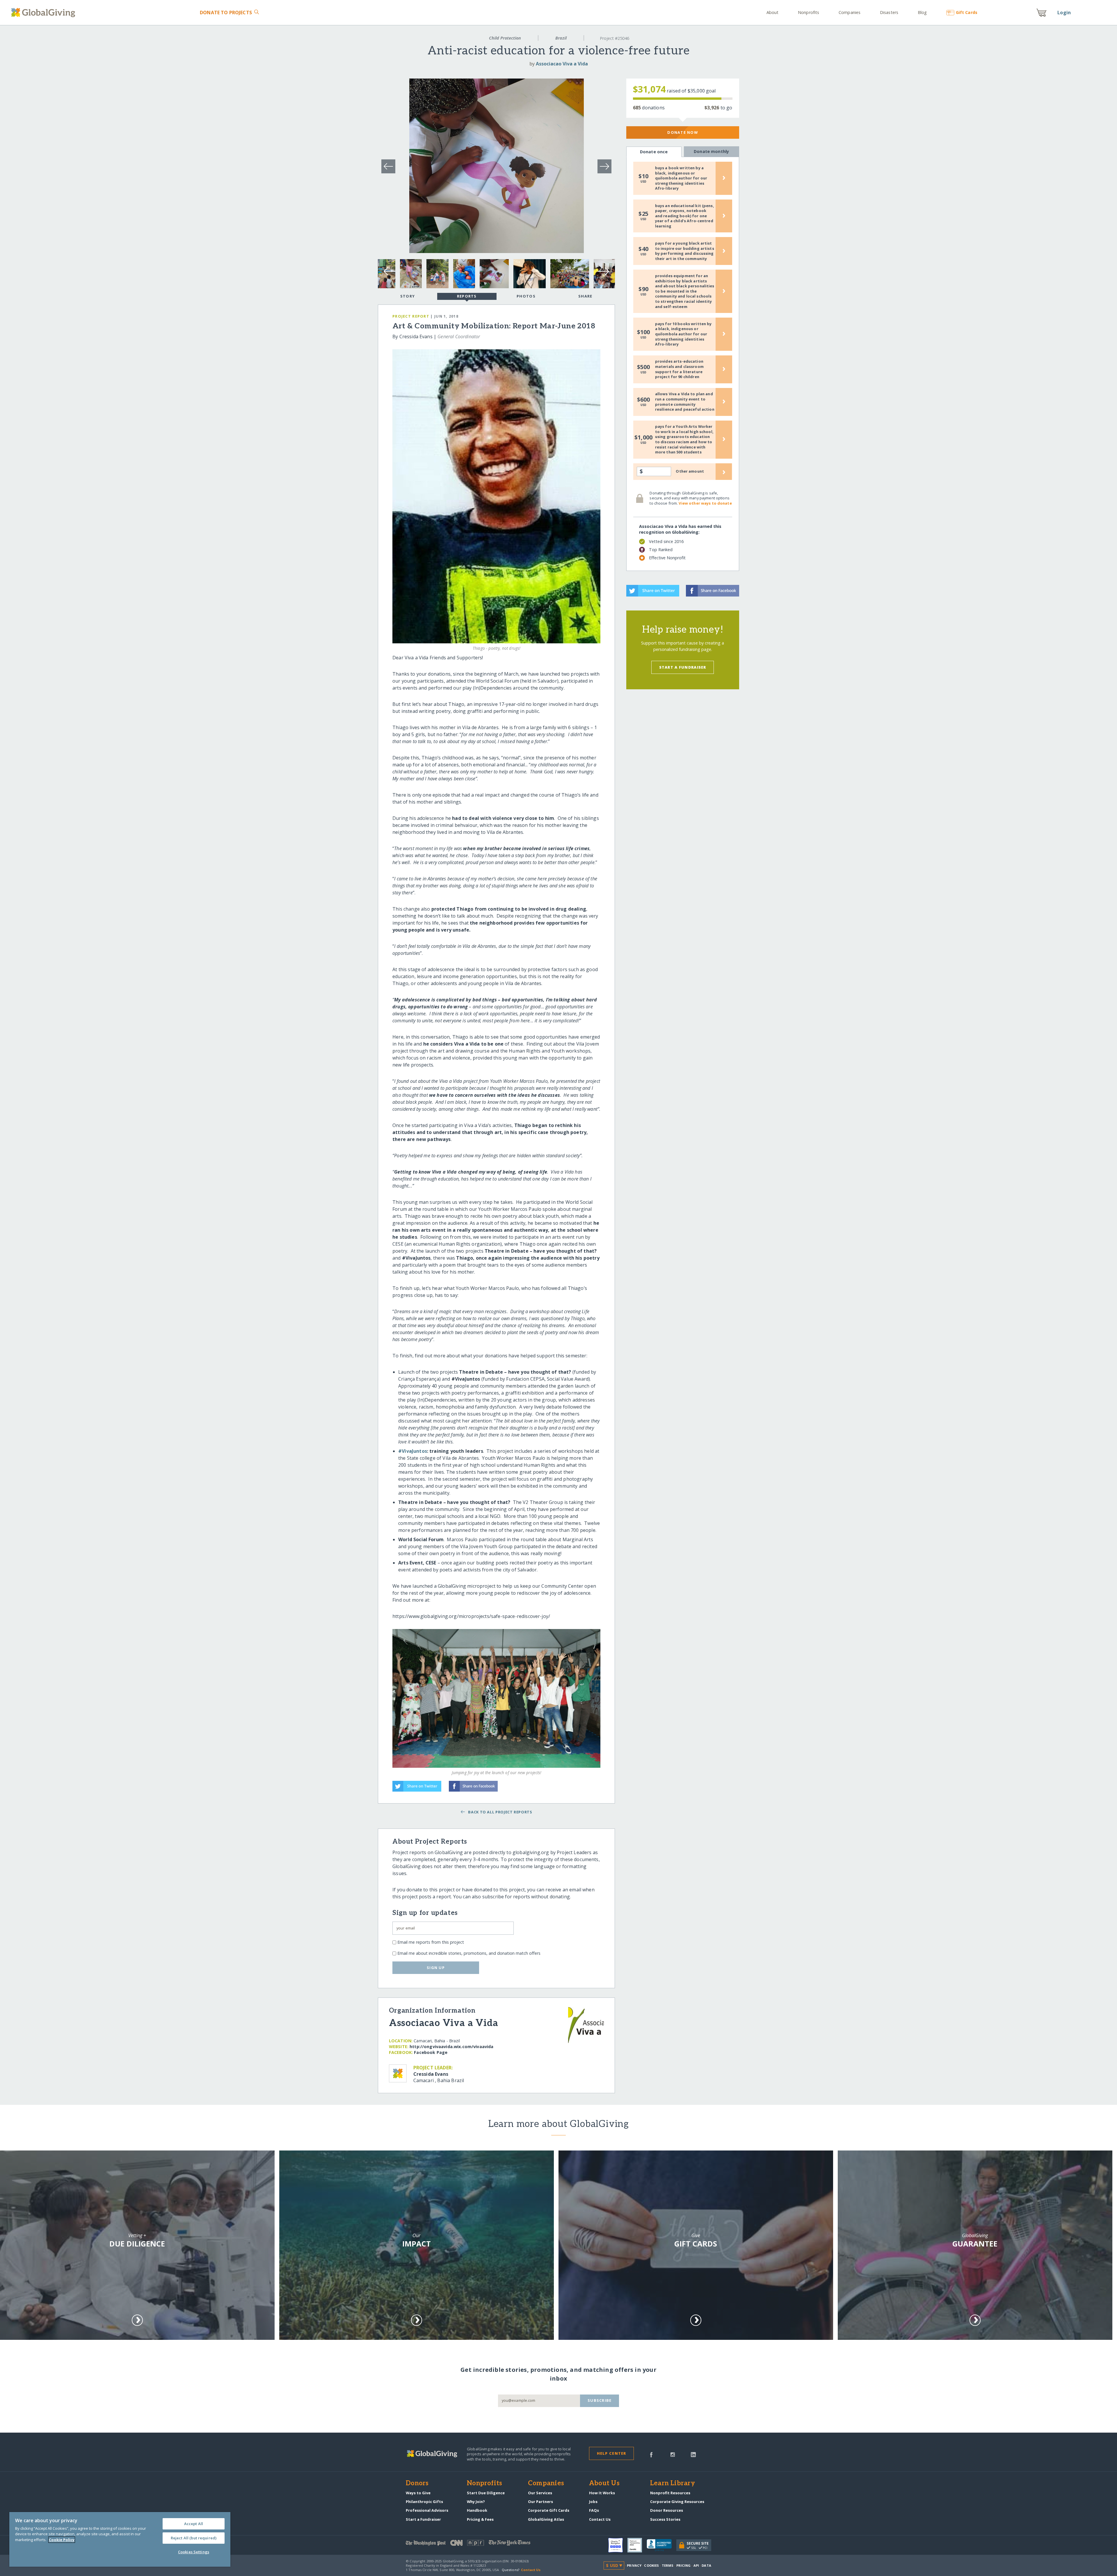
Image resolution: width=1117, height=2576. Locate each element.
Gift (966, 12)
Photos (526, 296)
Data (706, 2565)
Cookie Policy (62, 2540)
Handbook (477, 2510)
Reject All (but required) (194, 2538)
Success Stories (665, 2519)
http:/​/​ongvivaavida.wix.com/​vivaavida (451, 2047)
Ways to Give (418, 2493)
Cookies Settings (194, 2552)
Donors (417, 2484)
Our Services (540, 2493)
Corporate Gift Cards (549, 2510)
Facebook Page (431, 2052)
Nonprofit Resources (670, 2493)
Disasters (889, 12)
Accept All (194, 2524)
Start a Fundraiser (683, 667)
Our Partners (540, 2502)
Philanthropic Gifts (424, 2502)
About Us (604, 2484)
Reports (467, 296)
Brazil (561, 38)
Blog (922, 12)
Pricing (684, 2565)
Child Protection (505, 38)
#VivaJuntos (413, 1451)
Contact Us (600, 2519)
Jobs (593, 2502)
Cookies (651, 2565)
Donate (226, 13)
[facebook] (651, 2454)
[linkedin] (693, 2454)
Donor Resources (667, 2510)
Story (408, 296)
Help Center (612, 2453)
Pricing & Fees (480, 2519)
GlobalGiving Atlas (546, 2519)
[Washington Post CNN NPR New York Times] (482, 2544)
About (773, 12)
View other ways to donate (705, 503)
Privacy (634, 2565)
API (696, 2565)
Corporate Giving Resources (677, 2502)
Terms (668, 2565)
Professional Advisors (427, 2510)
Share (585, 296)
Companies (850, 12)
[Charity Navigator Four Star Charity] (618, 2545)
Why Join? (476, 2502)
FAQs (594, 2510)
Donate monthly (711, 151)
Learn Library (673, 2484)
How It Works (602, 2493)
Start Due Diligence (486, 2493)
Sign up (436, 1968)
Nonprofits (809, 12)
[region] (120, 2539)
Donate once (654, 152)
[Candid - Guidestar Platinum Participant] (637, 2545)
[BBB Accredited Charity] (661, 2545)
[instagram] (673, 2454)
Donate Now (683, 132)
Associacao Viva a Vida (562, 64)
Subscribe (600, 2400)
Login (1064, 13)
